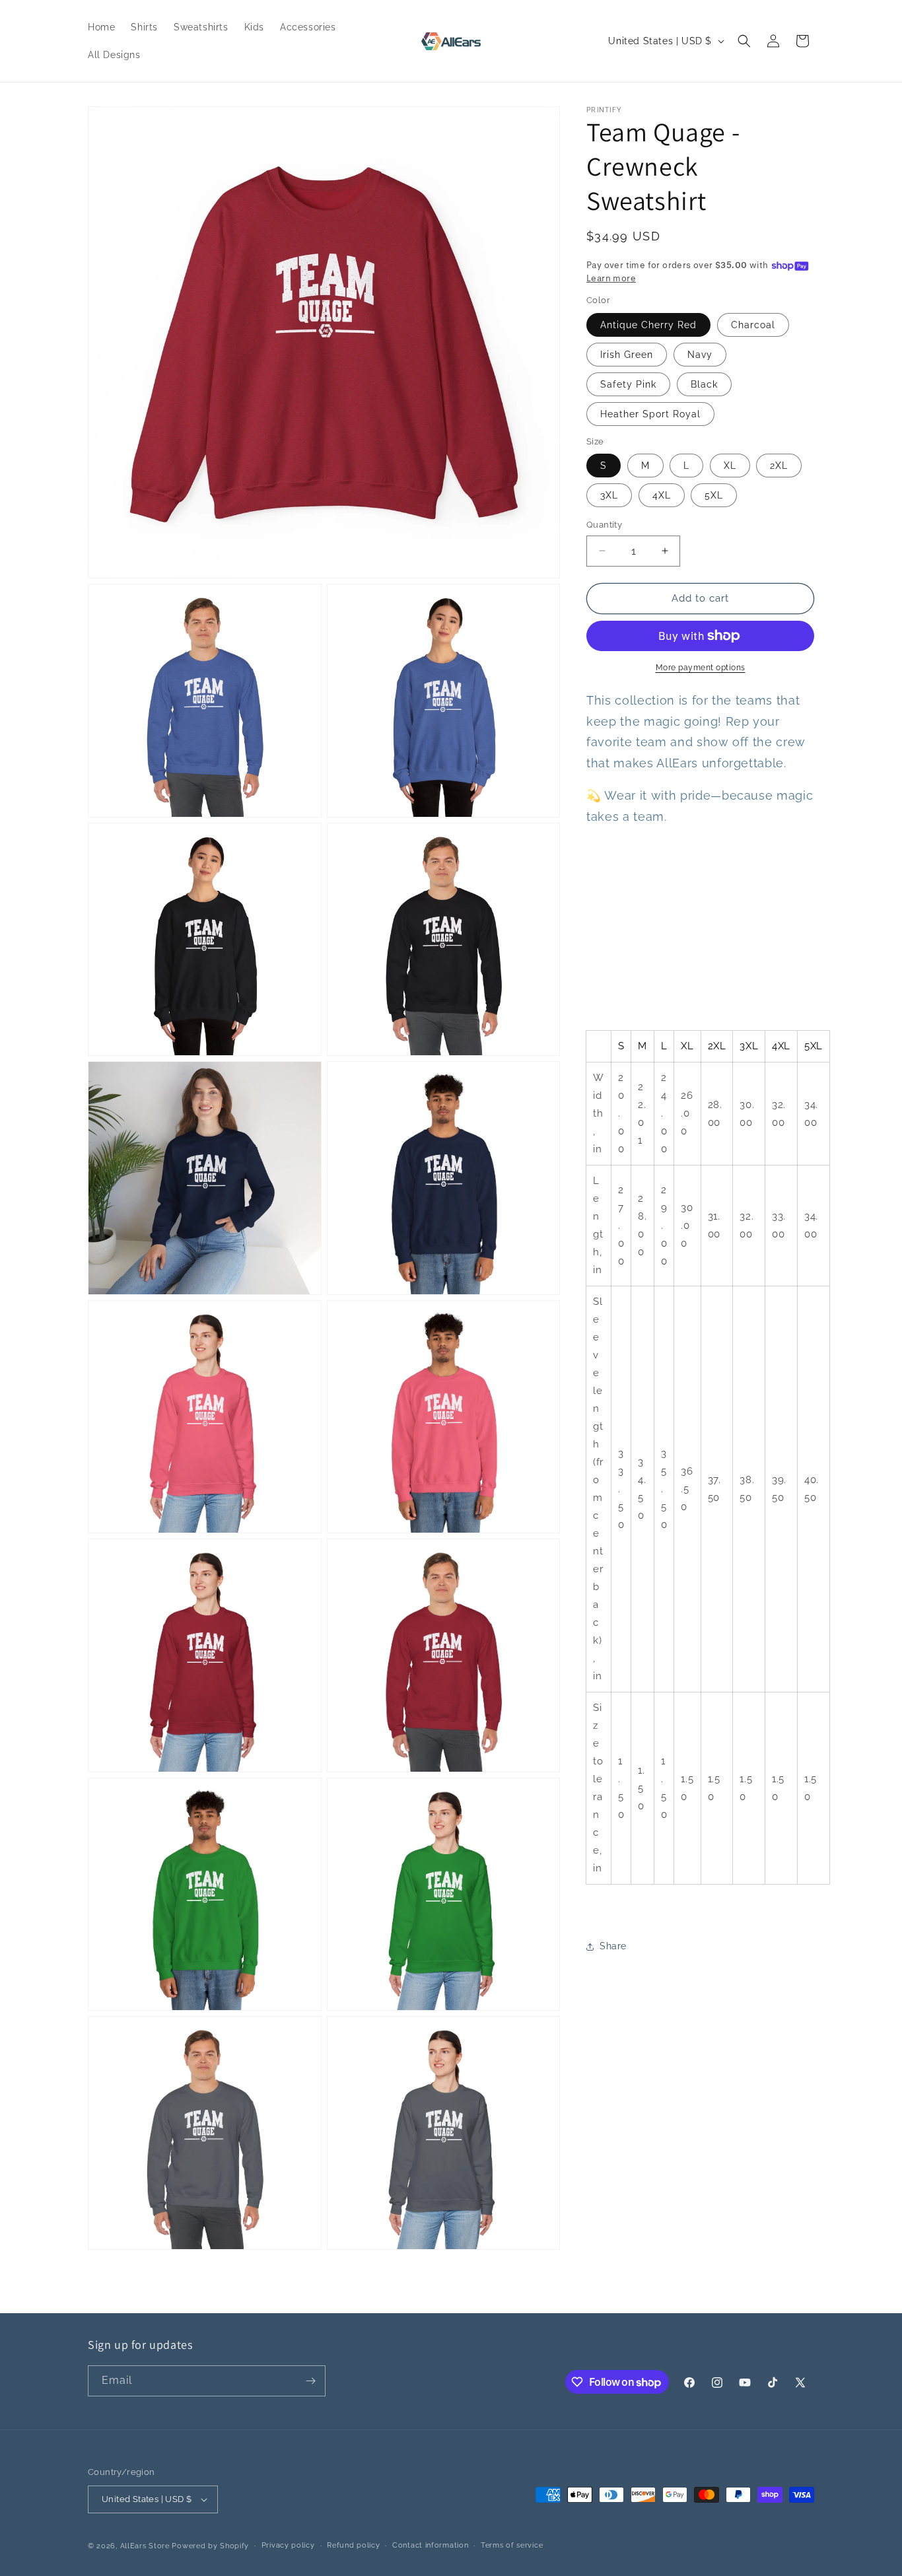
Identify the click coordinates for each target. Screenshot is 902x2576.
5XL (714, 495)
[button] (744, 41)
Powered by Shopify (210, 2546)
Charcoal (753, 325)
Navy (700, 355)
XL (730, 466)
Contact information (430, 2545)
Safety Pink (628, 384)
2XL (779, 466)
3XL (609, 495)
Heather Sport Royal (650, 414)
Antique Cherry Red (648, 325)
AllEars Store (145, 2546)
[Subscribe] (310, 2381)
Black (704, 384)
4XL (662, 495)
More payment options (701, 668)
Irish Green (627, 355)
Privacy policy (288, 2545)
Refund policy (353, 2545)
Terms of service (512, 2545)
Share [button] (613, 1946)
